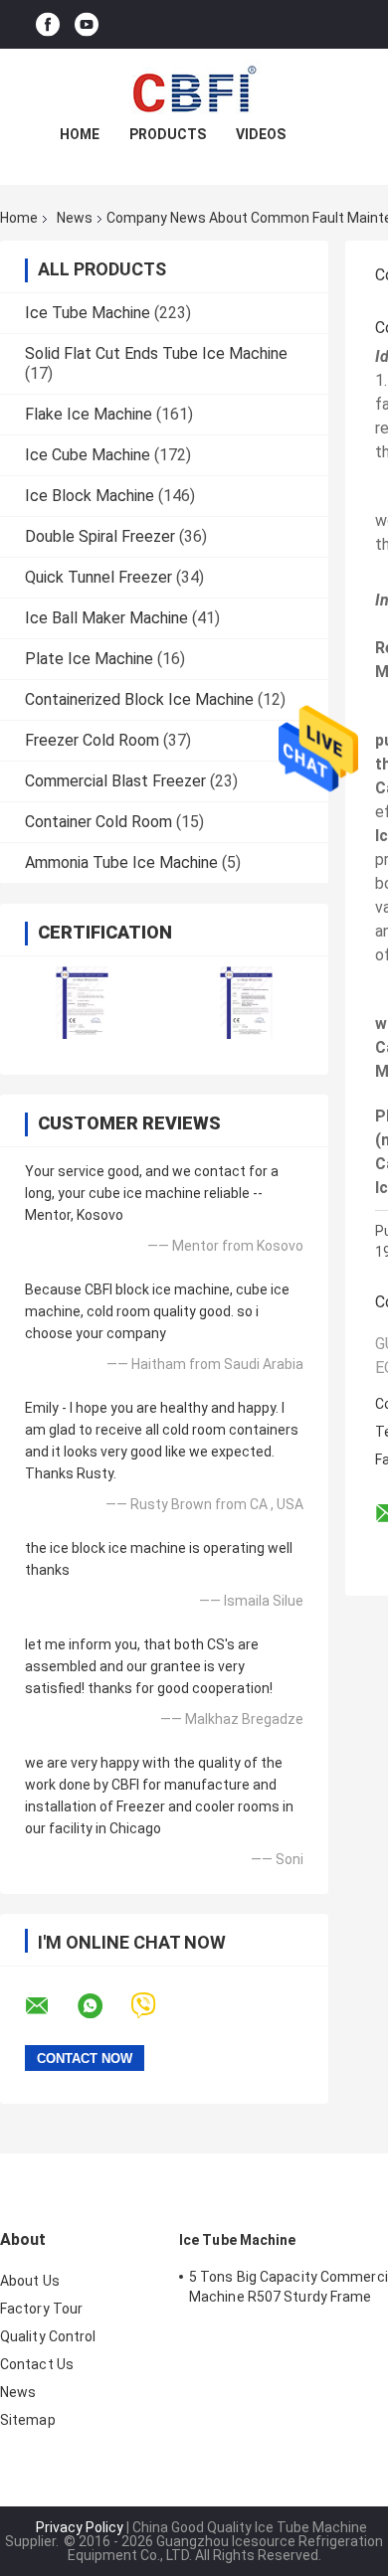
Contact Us (37, 2364)
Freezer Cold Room (92, 740)
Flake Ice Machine (89, 414)
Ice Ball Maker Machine (106, 618)
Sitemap (28, 2420)
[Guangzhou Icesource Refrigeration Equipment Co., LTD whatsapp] (102, 2006)
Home (80, 134)
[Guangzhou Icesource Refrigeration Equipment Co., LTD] (194, 88)
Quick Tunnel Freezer (98, 577)
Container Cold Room (98, 822)
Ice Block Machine (90, 496)
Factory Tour (41, 2309)
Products (168, 134)
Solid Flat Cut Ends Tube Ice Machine (156, 353)
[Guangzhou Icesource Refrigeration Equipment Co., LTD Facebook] (48, 24)
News (75, 218)
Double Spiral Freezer (100, 536)
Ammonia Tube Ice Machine (121, 862)
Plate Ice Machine (89, 659)
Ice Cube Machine (88, 455)
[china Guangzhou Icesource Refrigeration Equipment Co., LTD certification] (82, 1003)
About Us (30, 2281)
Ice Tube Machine (88, 313)
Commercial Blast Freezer (115, 781)
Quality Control (48, 2336)
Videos (261, 134)
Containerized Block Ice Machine (139, 699)
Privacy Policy (80, 2527)
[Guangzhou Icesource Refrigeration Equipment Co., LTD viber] (156, 2006)
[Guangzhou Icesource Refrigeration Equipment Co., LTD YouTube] (87, 24)
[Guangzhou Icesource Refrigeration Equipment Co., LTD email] (50, 2006)
